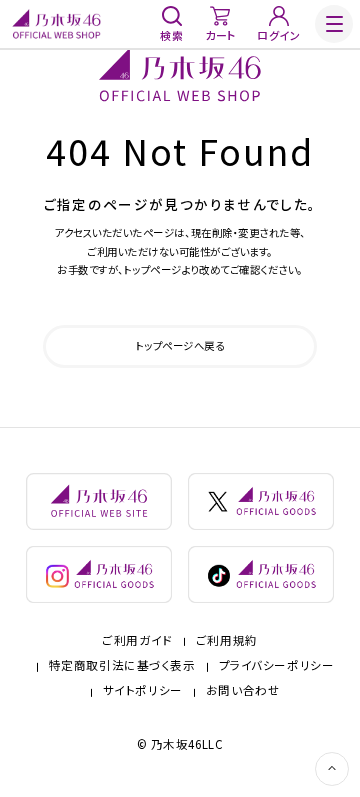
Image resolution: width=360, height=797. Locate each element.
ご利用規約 (227, 641)
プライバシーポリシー (277, 666)
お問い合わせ (243, 691)
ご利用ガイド (137, 641)
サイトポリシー (143, 691)
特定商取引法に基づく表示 (122, 666)
